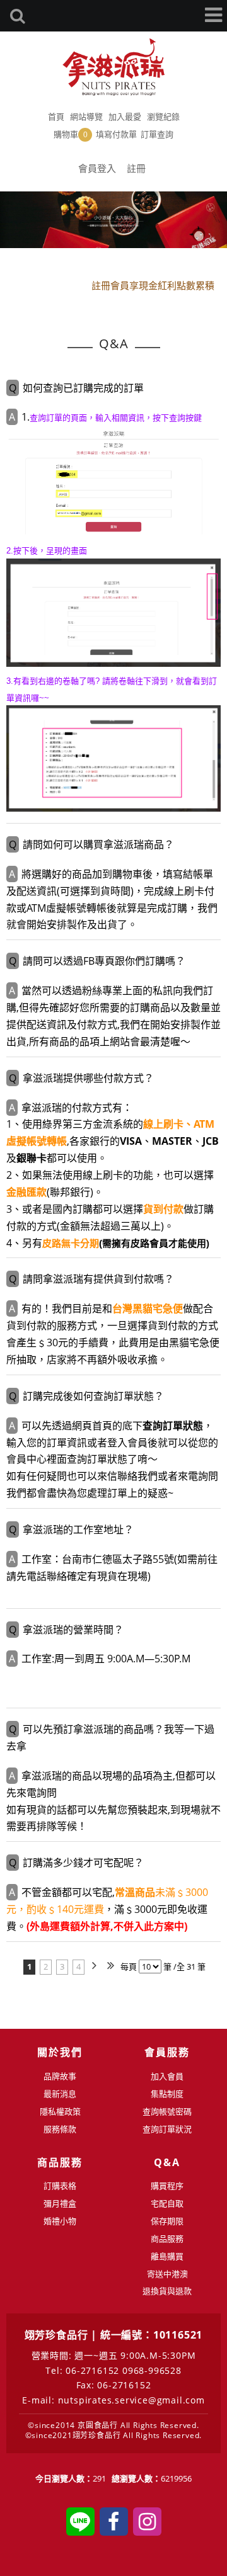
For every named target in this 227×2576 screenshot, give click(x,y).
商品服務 (167, 2238)
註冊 (136, 168)
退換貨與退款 (167, 2291)
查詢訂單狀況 (167, 2129)
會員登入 (97, 168)
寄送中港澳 (167, 2274)
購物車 (71, 134)
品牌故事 (60, 2076)
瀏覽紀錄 (163, 116)
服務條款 (60, 2129)
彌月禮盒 (60, 2203)
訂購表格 (60, 2186)
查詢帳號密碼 (167, 2111)
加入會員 (167, 2076)
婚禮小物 (60, 2221)
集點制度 (167, 2094)
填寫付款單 (116, 134)
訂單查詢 (157, 134)
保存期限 (167, 2221)
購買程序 (167, 2186)
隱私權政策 (60, 2111)
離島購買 (167, 2256)
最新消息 (60, 2094)
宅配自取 (167, 2203)
